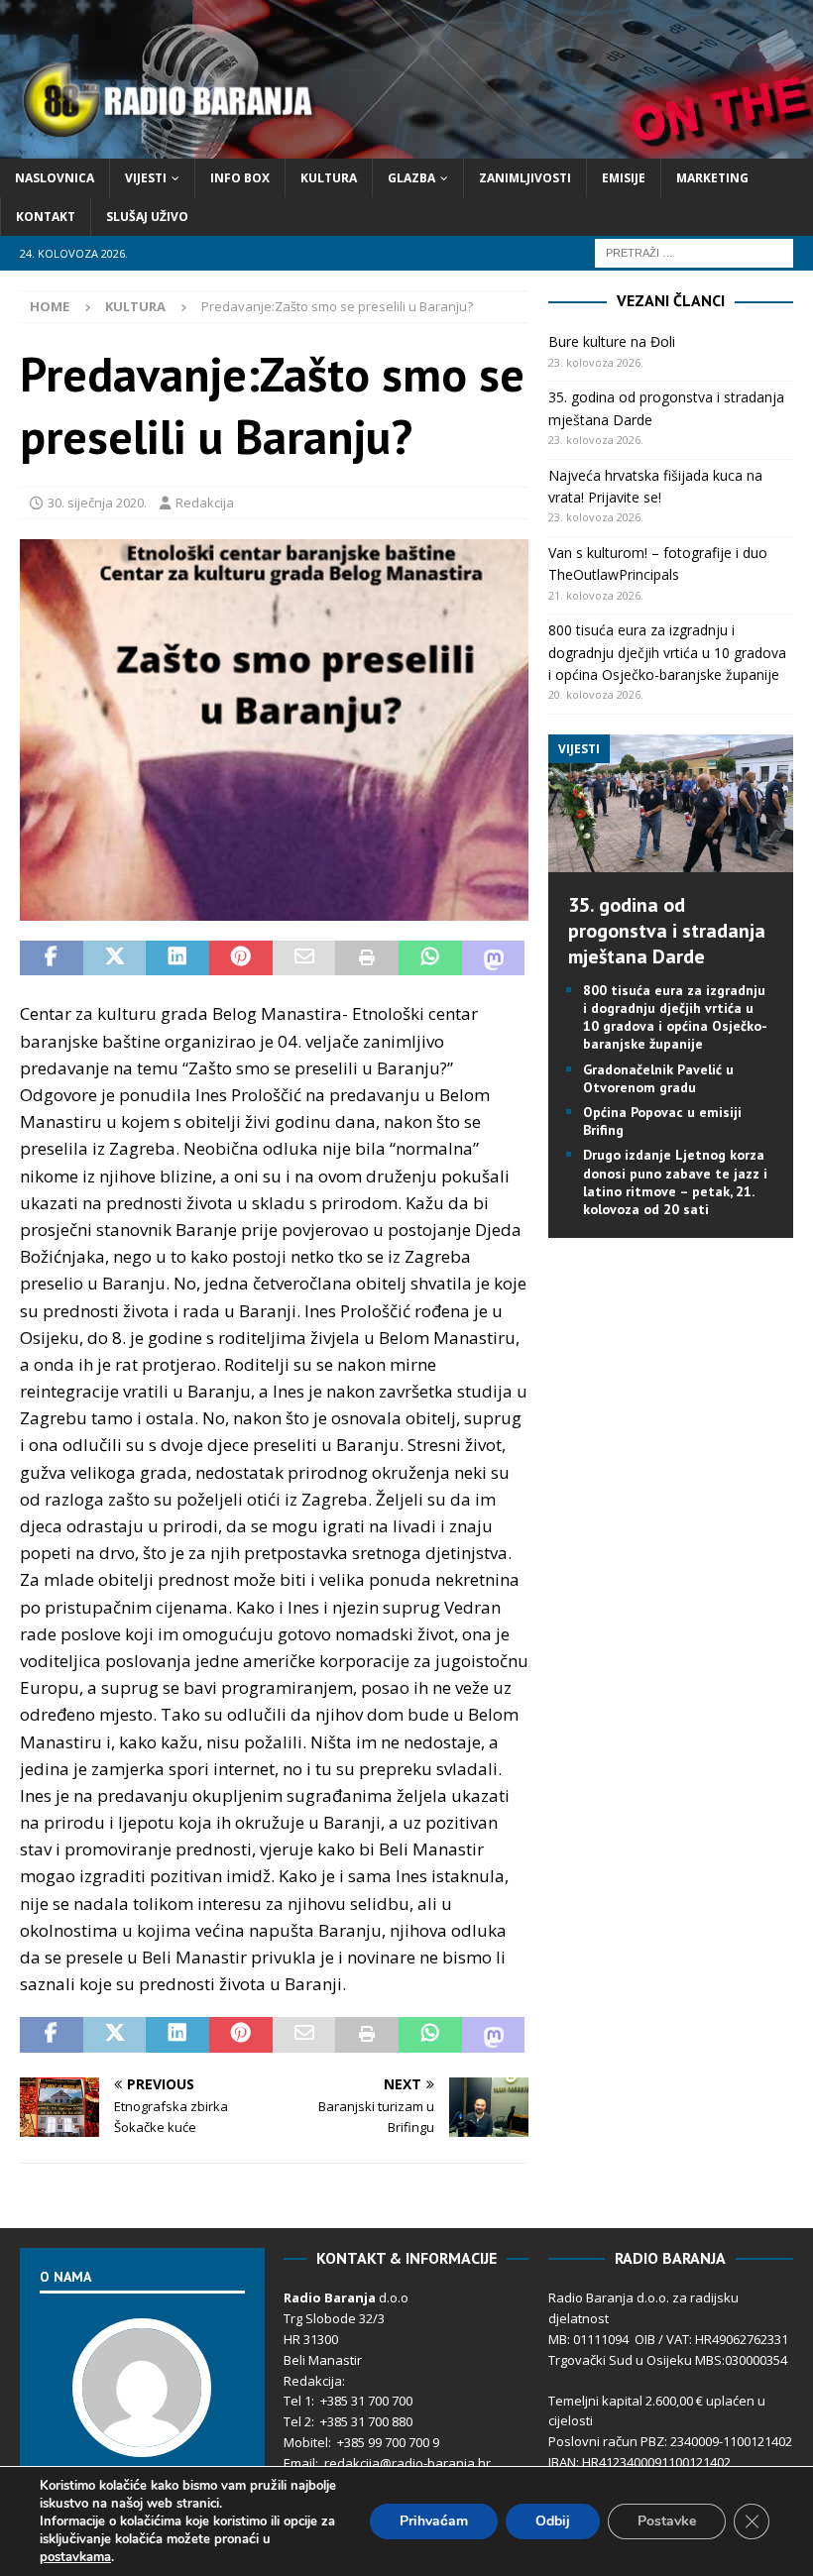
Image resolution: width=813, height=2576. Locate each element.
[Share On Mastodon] (494, 958)
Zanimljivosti (525, 178)
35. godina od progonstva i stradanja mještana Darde (667, 931)
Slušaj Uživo (147, 217)
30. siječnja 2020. (97, 503)
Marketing (712, 178)
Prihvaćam (434, 2521)
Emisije (624, 178)
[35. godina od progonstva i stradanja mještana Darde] (671, 860)
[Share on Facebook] (52, 958)
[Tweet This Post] (115, 958)
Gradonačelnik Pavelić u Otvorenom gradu (658, 1078)
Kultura (329, 178)
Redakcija (205, 503)
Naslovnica (55, 178)
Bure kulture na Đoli (612, 341)
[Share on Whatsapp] (430, 958)
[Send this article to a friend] (304, 958)
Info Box (240, 178)
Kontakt (46, 217)
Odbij (553, 2521)
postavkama (75, 2557)
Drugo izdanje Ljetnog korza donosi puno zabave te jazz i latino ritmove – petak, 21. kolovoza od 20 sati (675, 1182)
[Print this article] (367, 958)
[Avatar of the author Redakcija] (142, 2436)
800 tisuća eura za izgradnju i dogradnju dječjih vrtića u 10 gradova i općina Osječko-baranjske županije (667, 652)
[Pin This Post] (241, 958)
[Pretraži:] (694, 252)
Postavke (667, 2521)
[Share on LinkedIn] (177, 958)
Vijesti (146, 178)
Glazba (411, 178)
